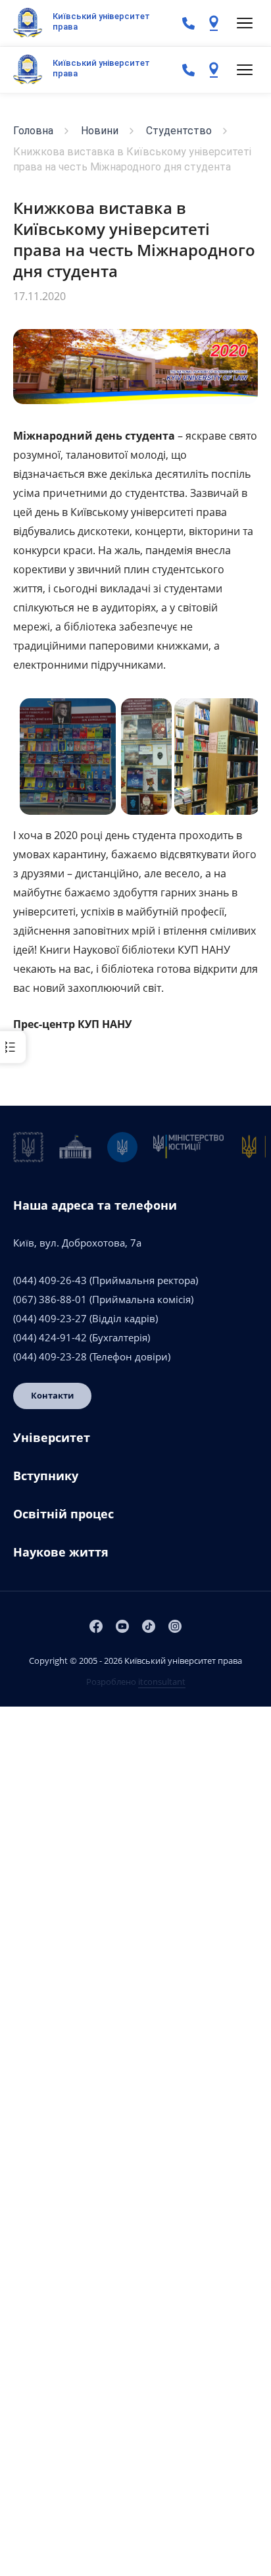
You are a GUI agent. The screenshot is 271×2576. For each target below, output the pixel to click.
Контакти (52, 1395)
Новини (100, 131)
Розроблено (136, 1682)
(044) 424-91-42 (50, 1337)
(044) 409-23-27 (50, 1318)
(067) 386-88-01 (50, 1299)
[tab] (135, 1443)
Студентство (179, 131)
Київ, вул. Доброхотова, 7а (77, 1243)
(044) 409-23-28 (50, 1356)
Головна (33, 131)
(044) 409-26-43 (50, 1280)
